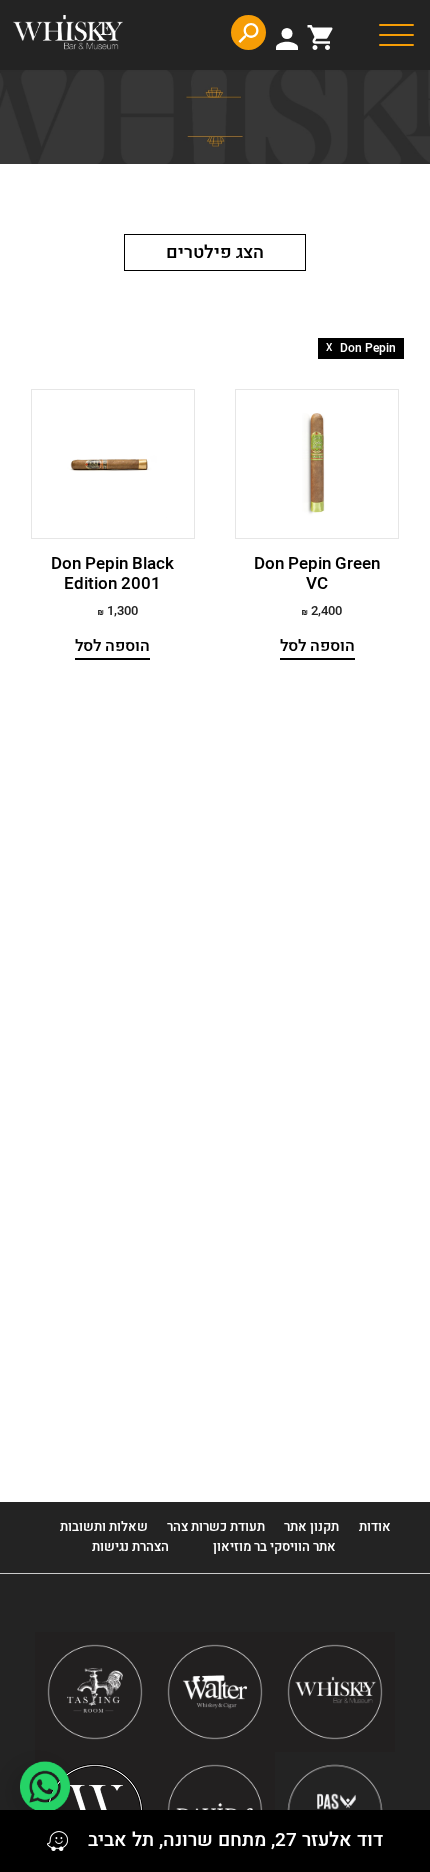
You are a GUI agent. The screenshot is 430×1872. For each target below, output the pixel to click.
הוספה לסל (317, 646)
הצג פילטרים (215, 252)
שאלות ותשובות (104, 1526)
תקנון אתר (311, 1526)
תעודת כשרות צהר (216, 1526)
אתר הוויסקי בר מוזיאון (273, 1546)
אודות (375, 1526)
